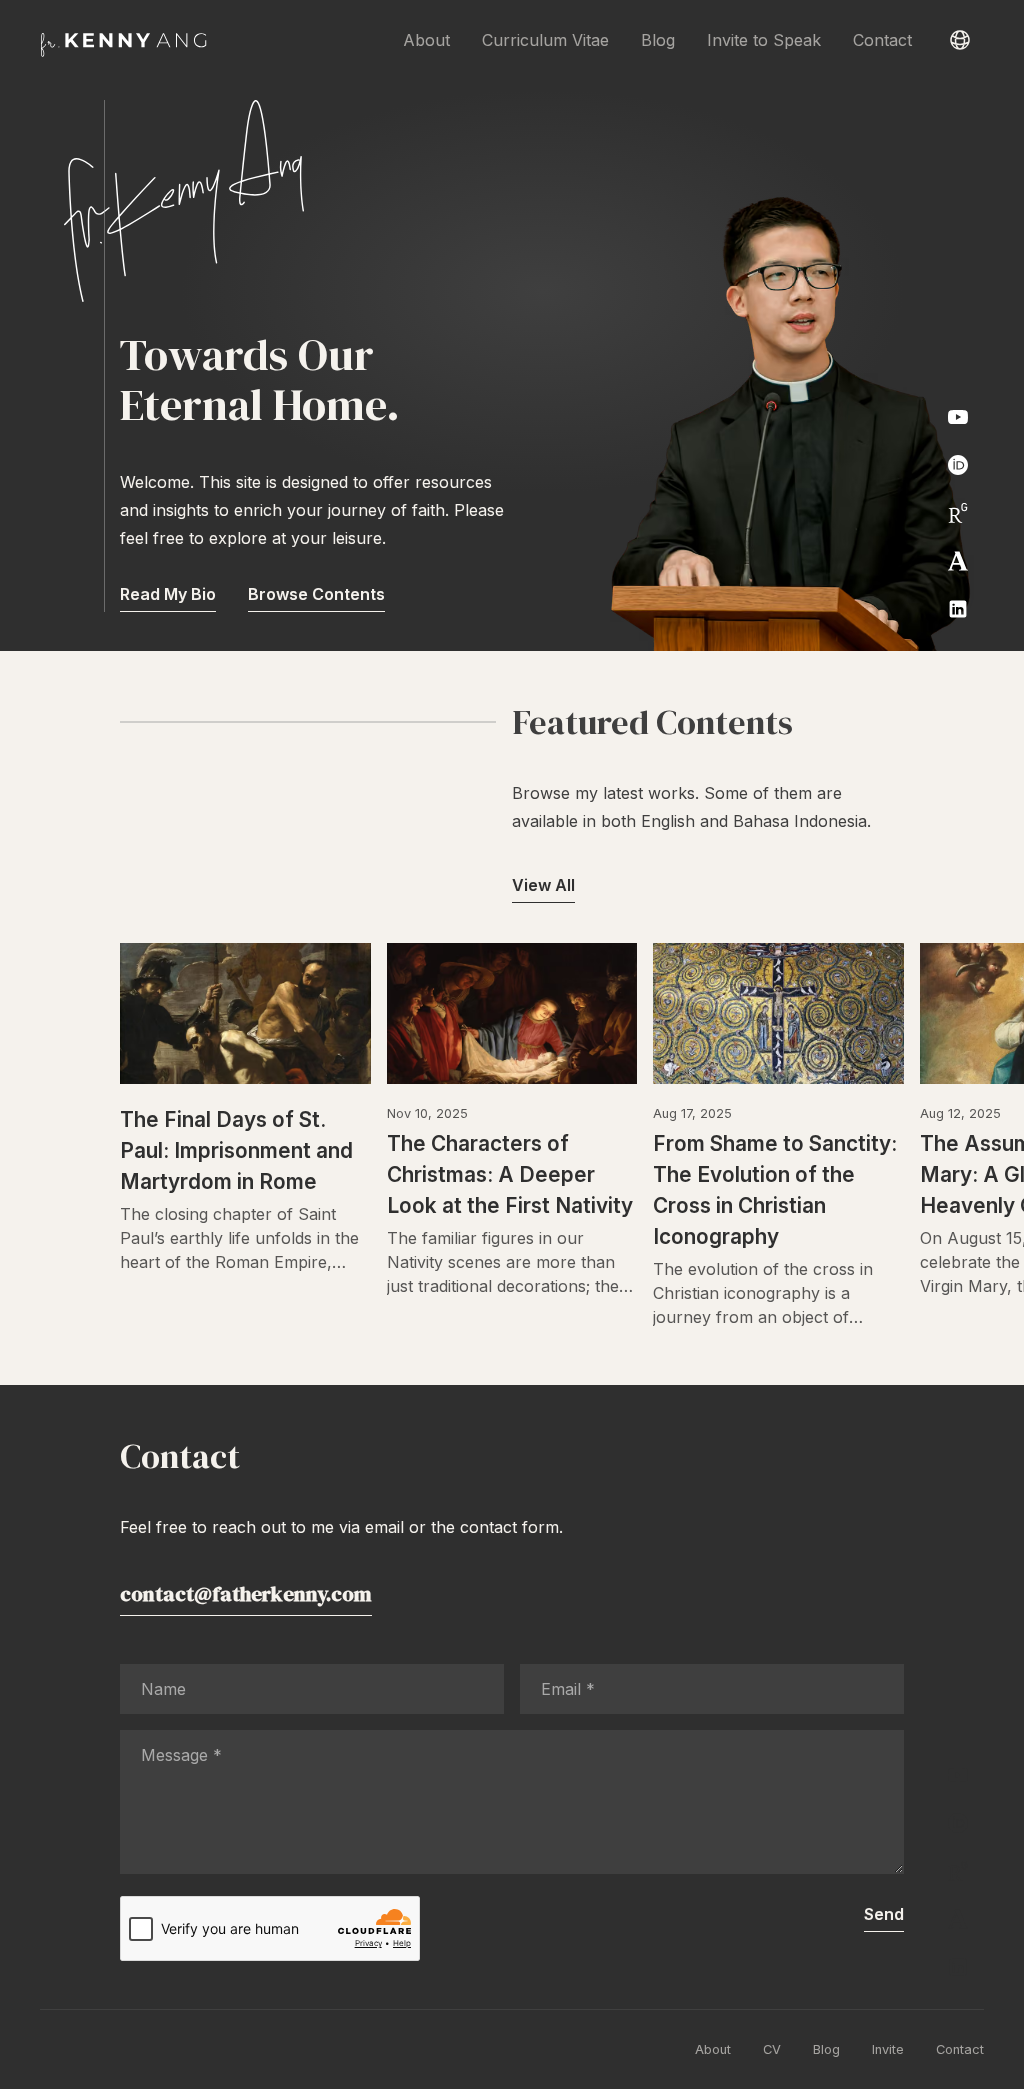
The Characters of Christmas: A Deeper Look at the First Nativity (510, 1174)
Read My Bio (168, 594)
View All (543, 885)
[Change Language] (960, 40)
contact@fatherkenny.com (246, 1594)
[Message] (512, 1868)
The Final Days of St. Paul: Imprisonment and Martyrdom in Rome (236, 1150)
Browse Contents (316, 594)
